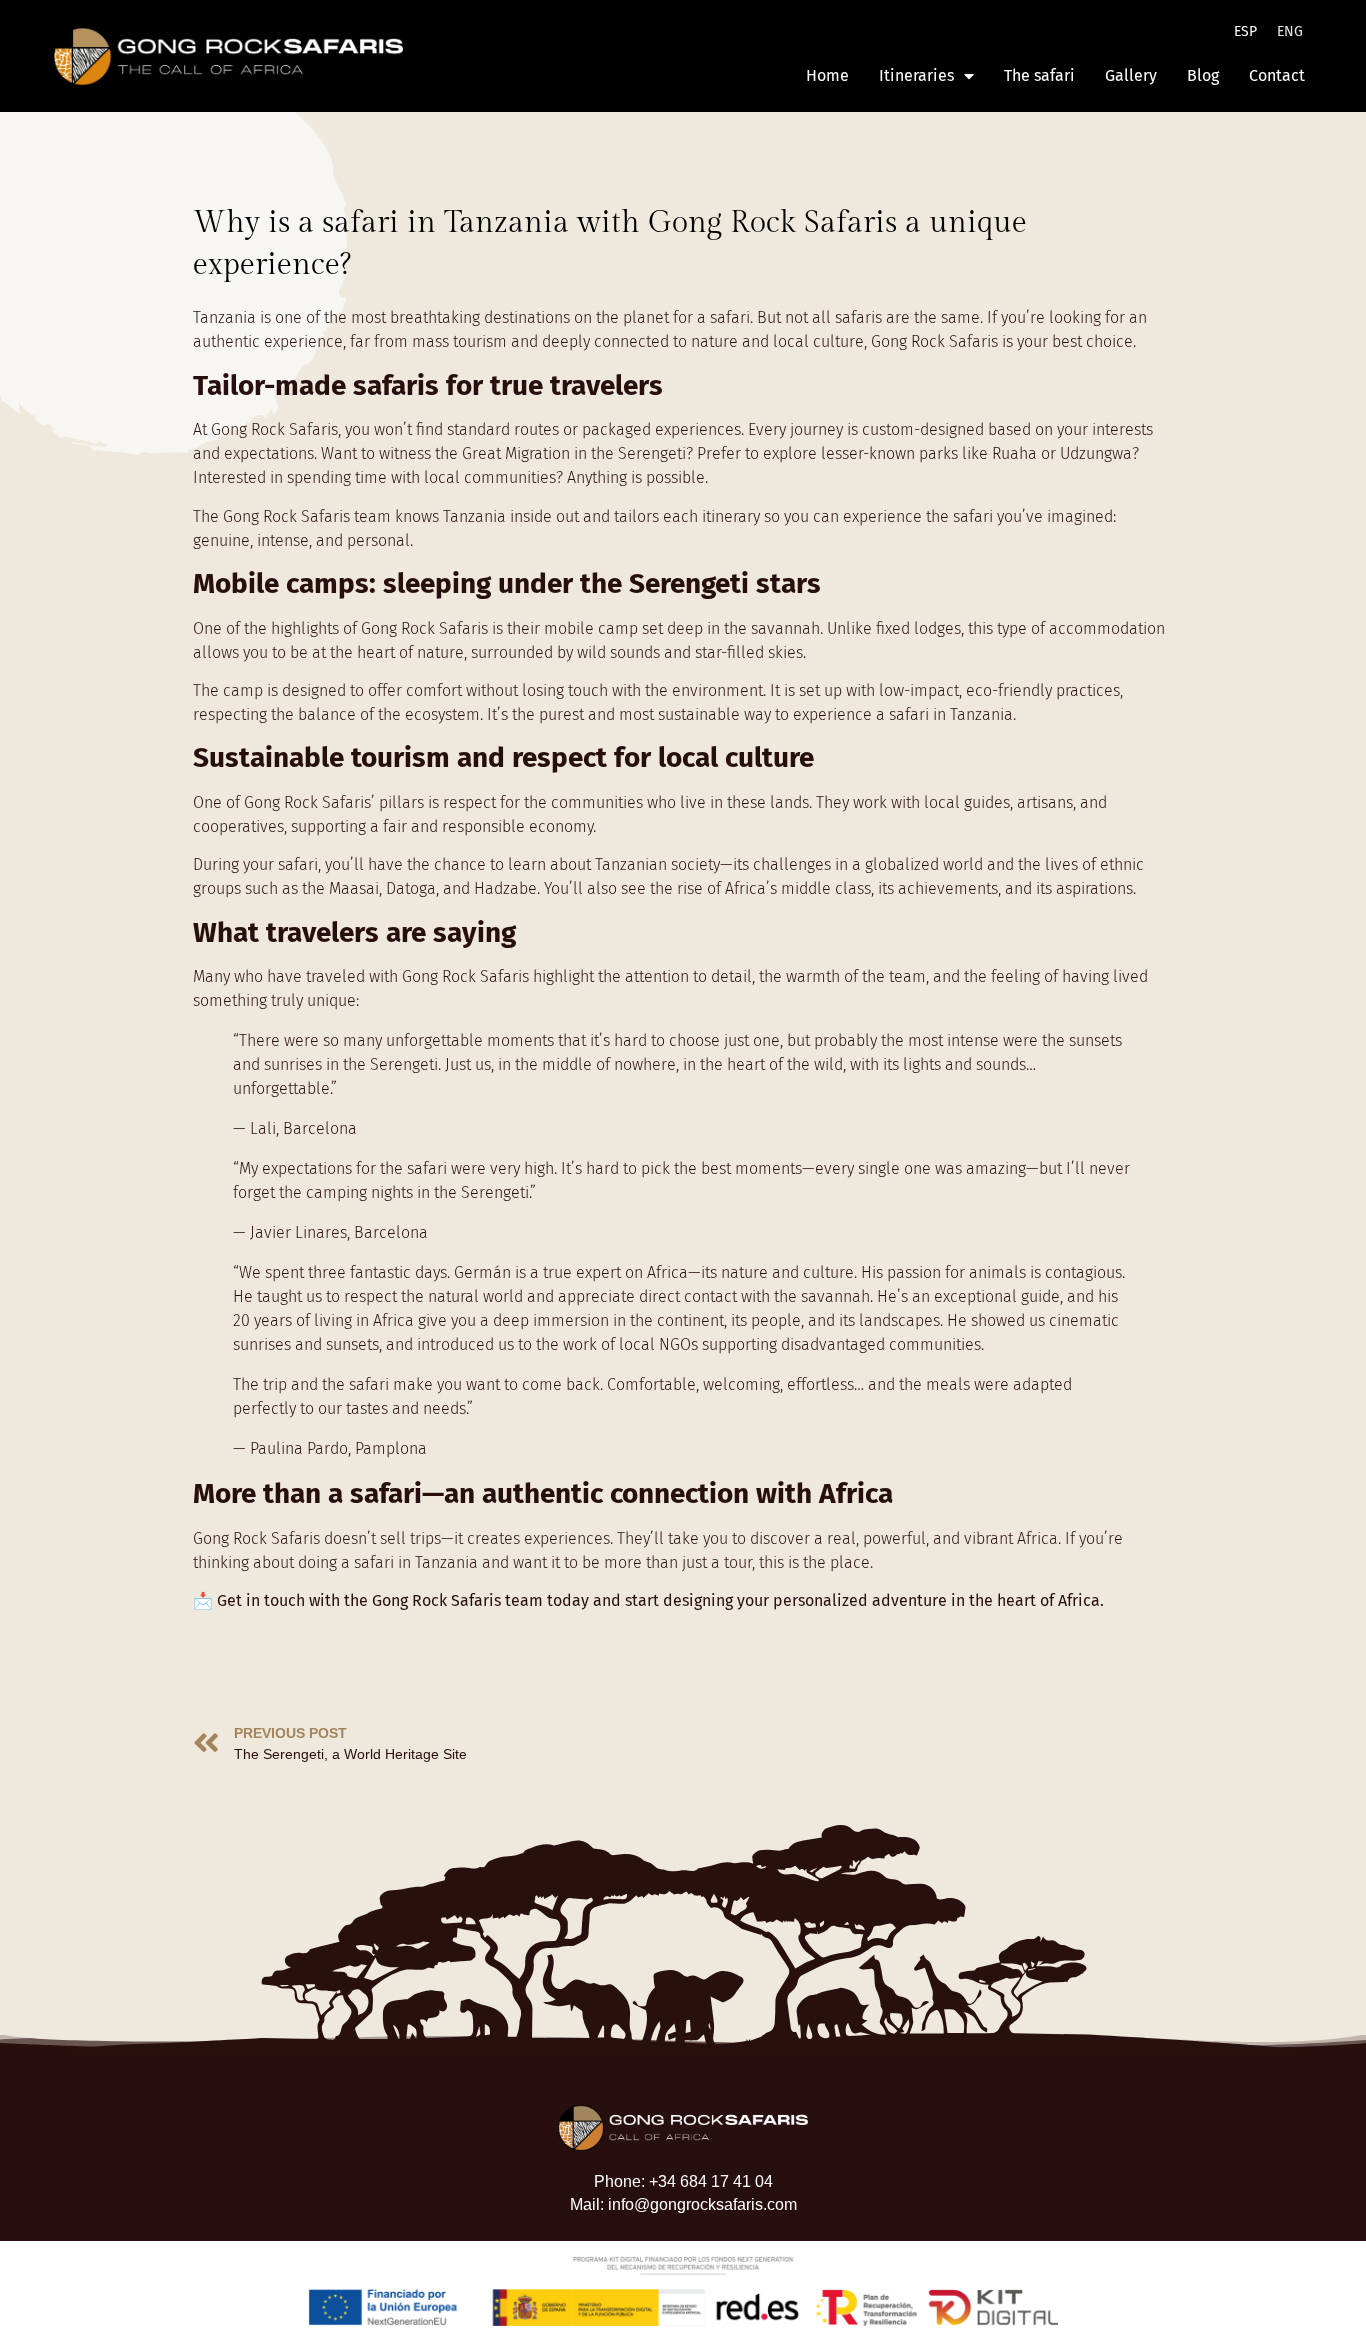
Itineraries (916, 75)
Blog (1203, 75)
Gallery (1131, 75)
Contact (1277, 75)
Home (827, 75)
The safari (1039, 75)
